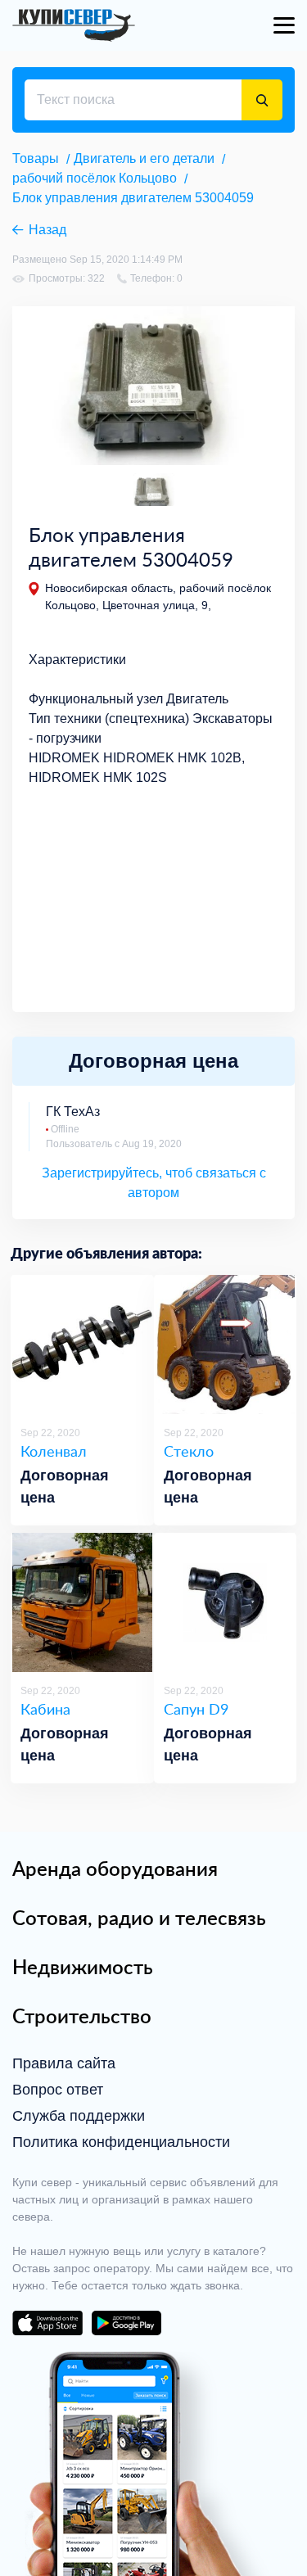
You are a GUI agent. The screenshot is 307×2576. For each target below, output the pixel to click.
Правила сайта (64, 2063)
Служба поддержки (79, 2116)
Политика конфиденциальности (121, 2142)
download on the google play (126, 2323)
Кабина (45, 1709)
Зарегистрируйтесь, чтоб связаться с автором (154, 1183)
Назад (47, 230)
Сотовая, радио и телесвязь (139, 1918)
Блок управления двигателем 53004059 (133, 198)
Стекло (189, 1451)
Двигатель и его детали (144, 158)
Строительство (82, 2016)
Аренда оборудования (115, 1869)
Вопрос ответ (58, 2090)
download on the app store (47, 2323)
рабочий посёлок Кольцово (95, 178)
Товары (36, 158)
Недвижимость (83, 1967)
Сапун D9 (196, 1709)
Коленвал (54, 1451)
